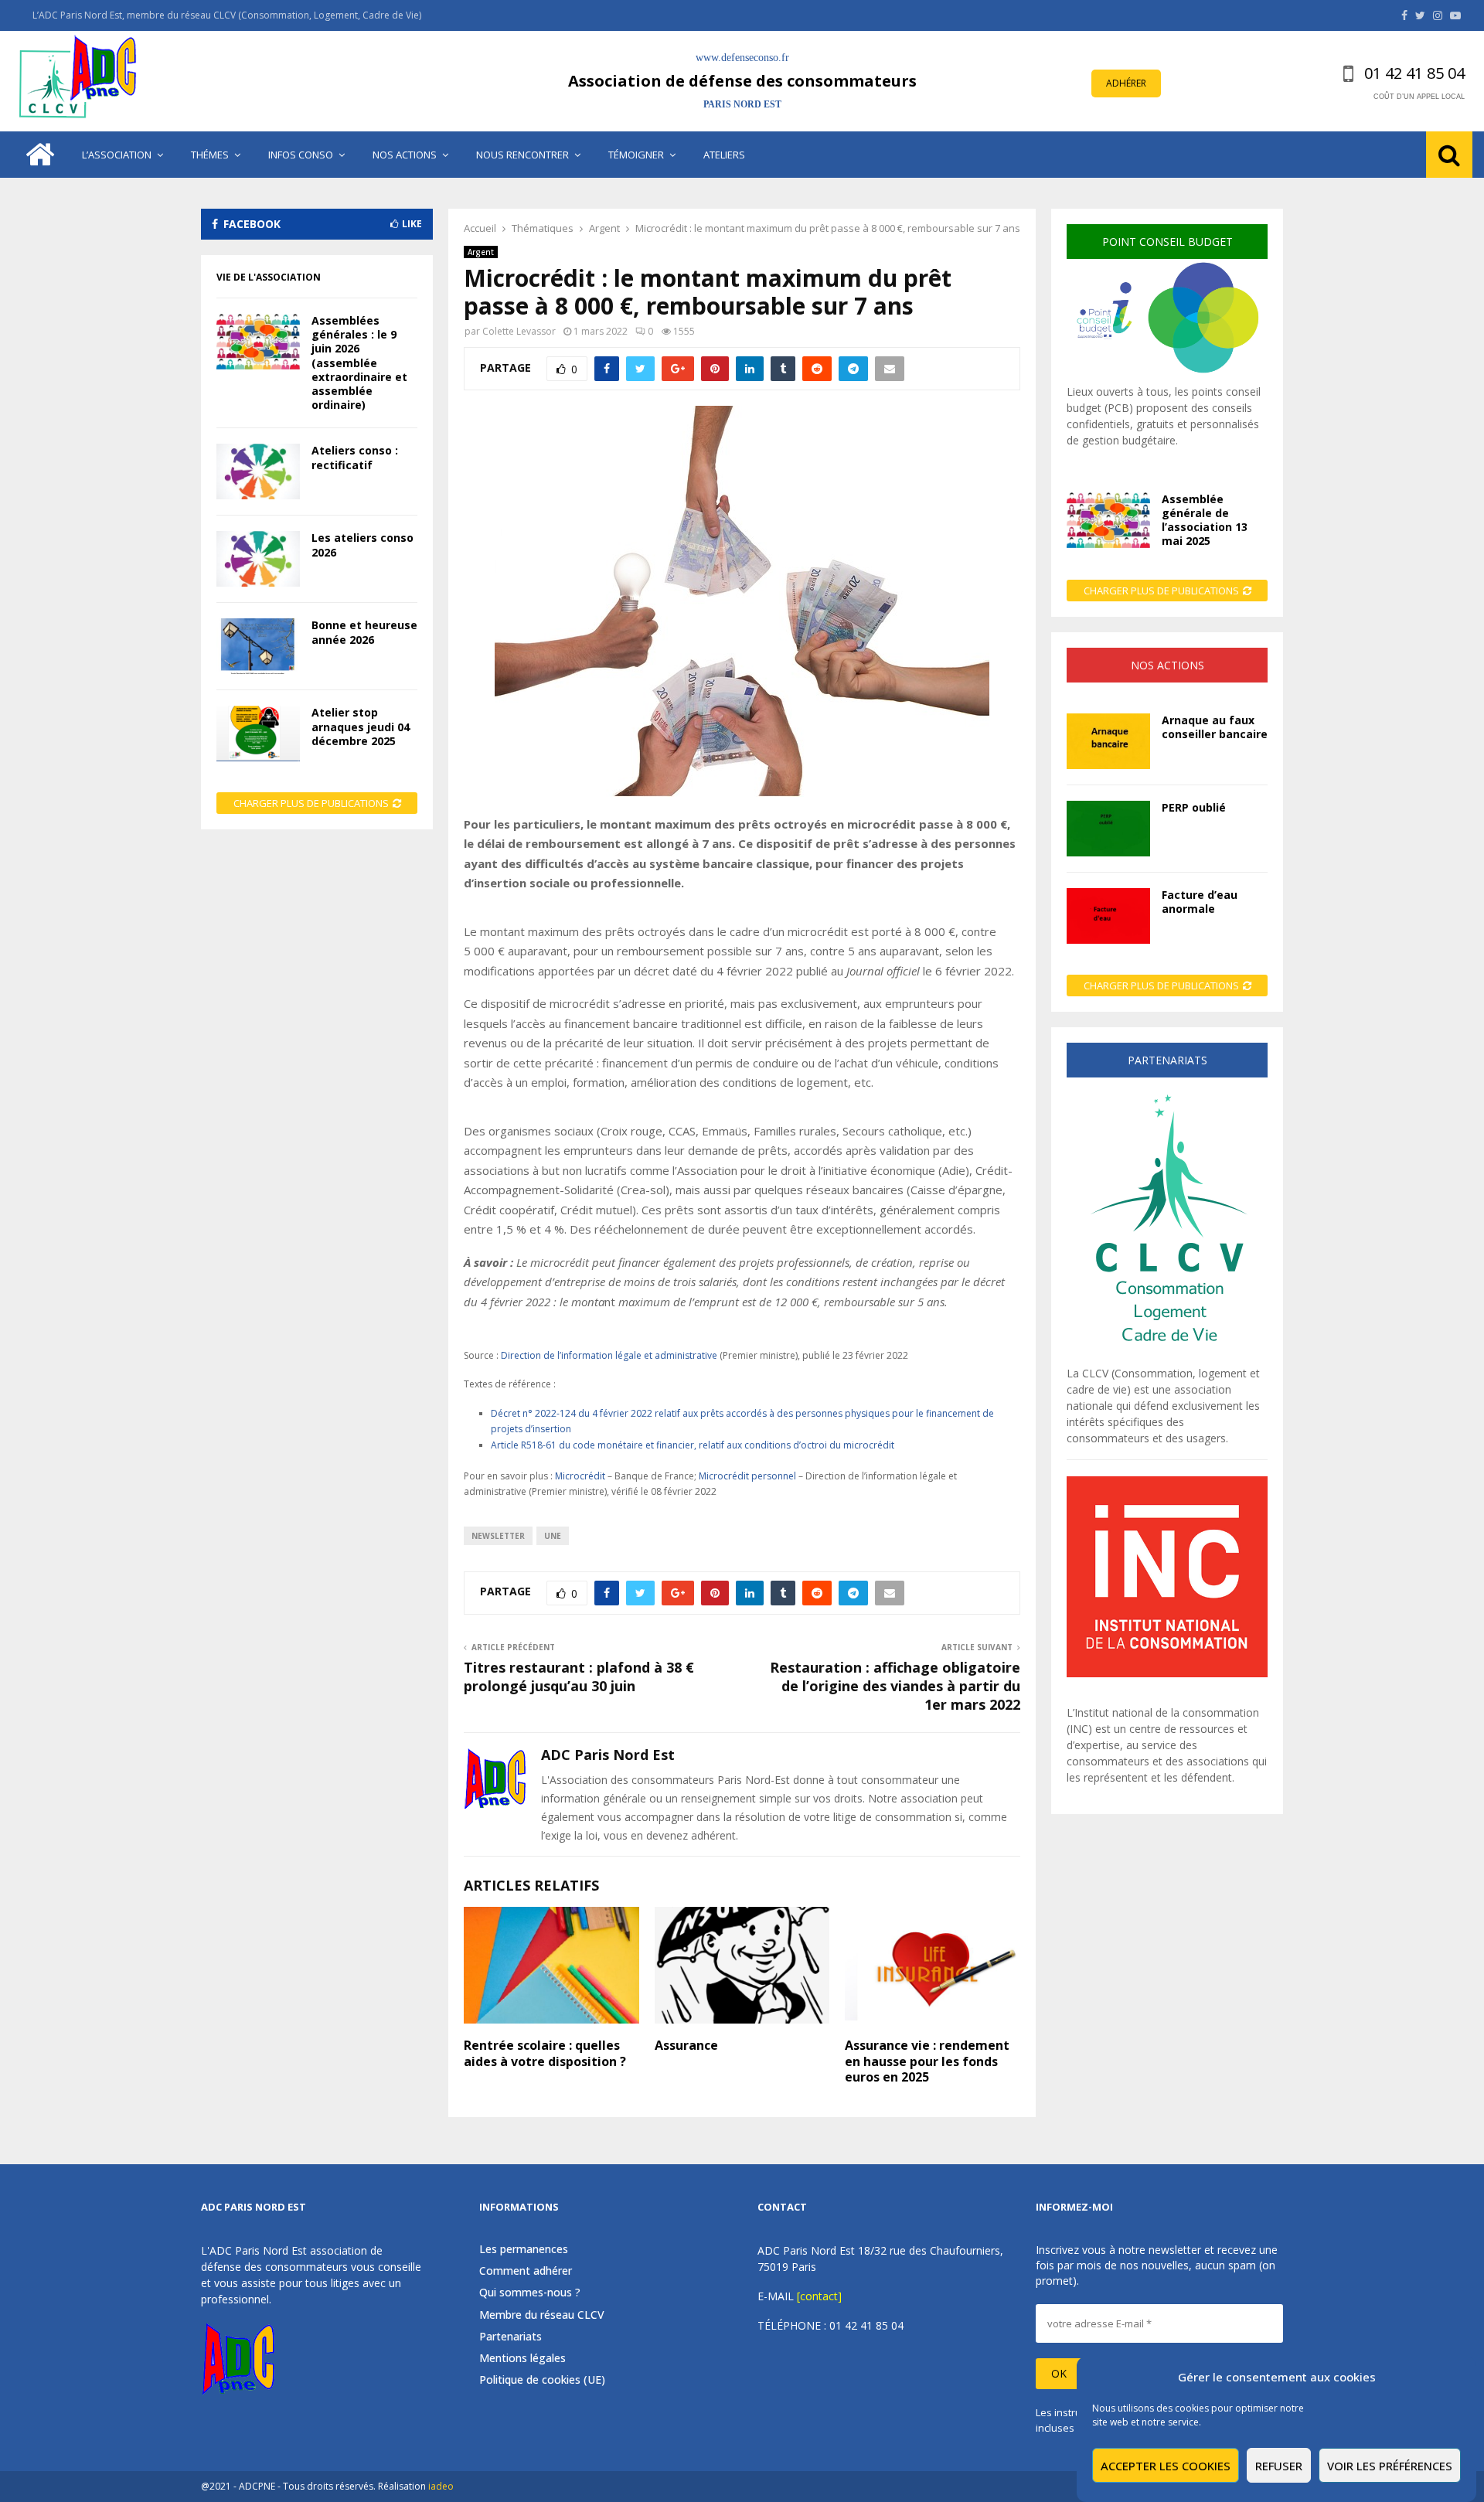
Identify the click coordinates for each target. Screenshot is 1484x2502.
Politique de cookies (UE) (542, 2379)
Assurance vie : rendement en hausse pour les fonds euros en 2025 (927, 2061)
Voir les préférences (1390, 2466)
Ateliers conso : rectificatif (355, 457)
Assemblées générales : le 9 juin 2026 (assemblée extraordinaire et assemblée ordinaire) (359, 363)
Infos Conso (301, 155)
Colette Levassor (519, 331)
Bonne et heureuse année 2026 (364, 632)
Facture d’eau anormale (1200, 902)
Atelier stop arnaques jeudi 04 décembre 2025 (361, 726)
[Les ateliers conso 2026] (258, 559)
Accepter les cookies (1166, 2466)
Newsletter (498, 1536)
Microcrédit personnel (747, 1476)
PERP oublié (1194, 807)
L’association (117, 155)
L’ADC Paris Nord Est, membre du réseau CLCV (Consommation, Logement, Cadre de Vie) (227, 15)
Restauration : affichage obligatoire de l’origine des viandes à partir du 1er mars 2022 (895, 1686)
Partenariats (511, 2336)
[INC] (1167, 1673)
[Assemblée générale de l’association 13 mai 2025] (1108, 520)
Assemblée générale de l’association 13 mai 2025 (1205, 520)
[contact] (819, 2296)
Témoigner (636, 155)
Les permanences (524, 2249)
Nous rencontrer (522, 155)
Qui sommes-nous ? (530, 2292)
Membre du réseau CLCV (542, 2315)
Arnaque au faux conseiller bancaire (1215, 727)
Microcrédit (581, 1476)
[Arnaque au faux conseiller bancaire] (1108, 741)
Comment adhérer (526, 2271)
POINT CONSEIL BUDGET (1167, 242)
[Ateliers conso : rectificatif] (258, 471)
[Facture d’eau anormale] (1108, 916)
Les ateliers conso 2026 (362, 545)
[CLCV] (1167, 1357)
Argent (481, 252)
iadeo (441, 2486)
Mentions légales (522, 2358)
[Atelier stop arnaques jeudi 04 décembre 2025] (258, 734)
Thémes (210, 155)
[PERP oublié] (1108, 829)
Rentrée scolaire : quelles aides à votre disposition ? (545, 2053)
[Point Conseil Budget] (1167, 375)
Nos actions (405, 155)
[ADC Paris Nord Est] (81, 81)
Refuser (1279, 2466)
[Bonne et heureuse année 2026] (258, 646)
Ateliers (724, 155)
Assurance (686, 2045)
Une (553, 1536)
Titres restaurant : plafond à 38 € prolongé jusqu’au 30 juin (579, 1677)
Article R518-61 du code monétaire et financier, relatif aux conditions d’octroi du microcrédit (693, 1445)
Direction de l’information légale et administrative (609, 1355)
